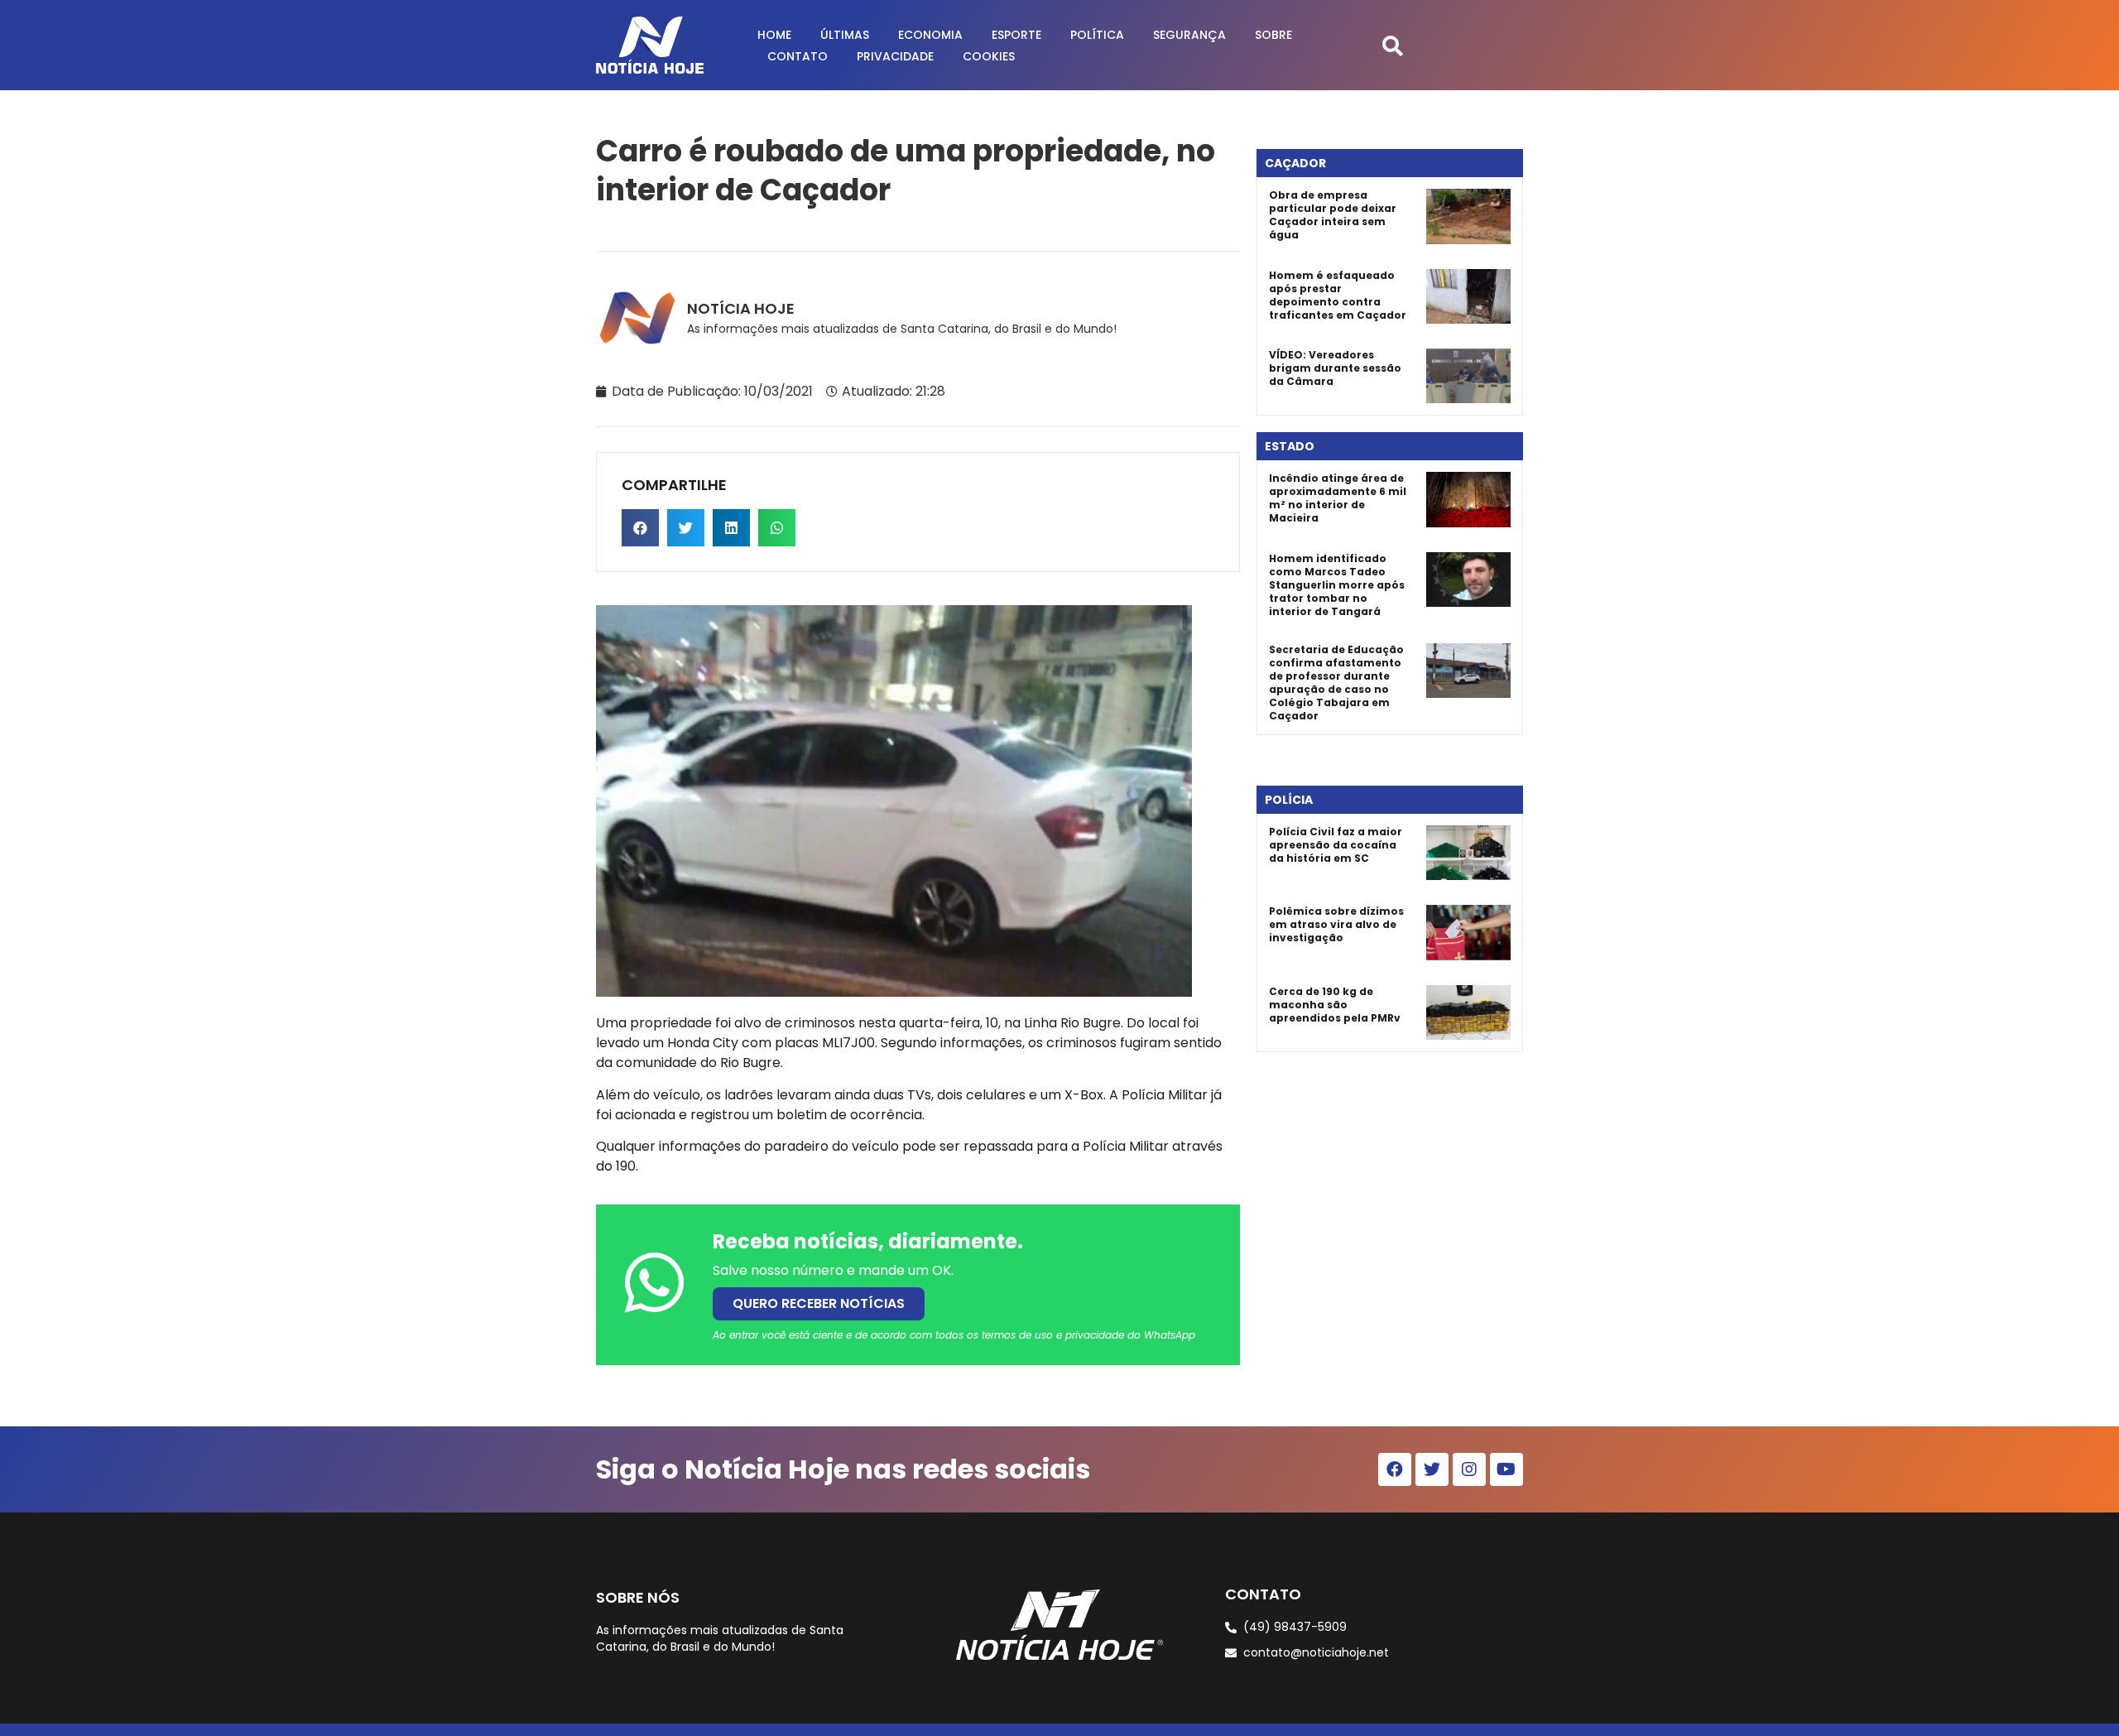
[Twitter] (1432, 1469)
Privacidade (895, 56)
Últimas (845, 35)
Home (774, 35)
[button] (1393, 45)
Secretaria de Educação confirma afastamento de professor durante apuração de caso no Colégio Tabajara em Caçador (1336, 683)
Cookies (989, 56)
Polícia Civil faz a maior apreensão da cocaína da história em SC (1336, 845)
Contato (798, 56)
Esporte (1016, 35)
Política (1097, 35)
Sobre (1273, 35)
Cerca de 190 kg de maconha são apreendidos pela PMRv (1335, 1005)
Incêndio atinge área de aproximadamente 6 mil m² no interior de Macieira (1338, 498)
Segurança (1189, 35)
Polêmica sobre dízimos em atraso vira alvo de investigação (1336, 924)
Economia (930, 35)
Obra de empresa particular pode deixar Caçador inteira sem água (1333, 215)
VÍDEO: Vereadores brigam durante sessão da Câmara (1335, 368)
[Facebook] (1395, 1469)
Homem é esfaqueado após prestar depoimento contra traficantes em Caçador (1338, 295)
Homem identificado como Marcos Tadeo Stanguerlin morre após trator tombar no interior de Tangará (1337, 585)
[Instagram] (1469, 1469)
